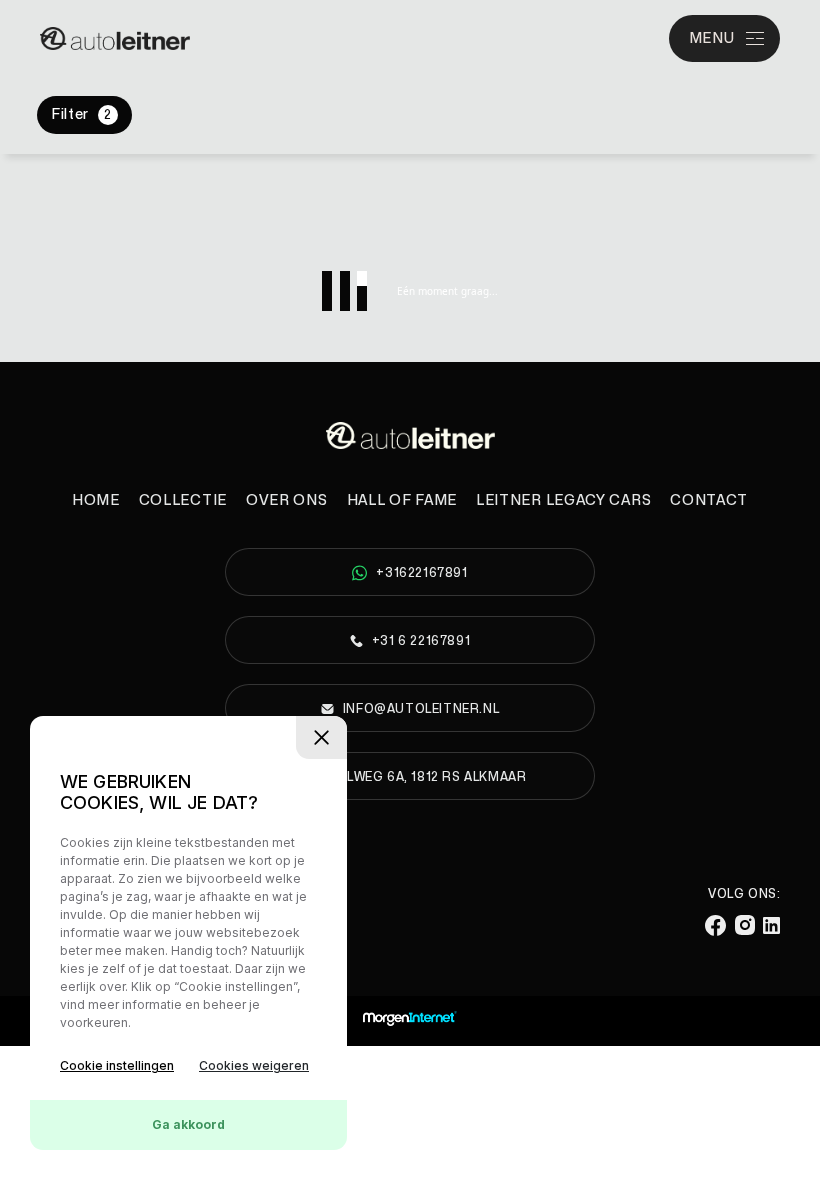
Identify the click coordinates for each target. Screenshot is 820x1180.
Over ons (287, 500)
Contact (709, 500)
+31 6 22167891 (421, 641)
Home (96, 500)
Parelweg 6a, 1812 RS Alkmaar (420, 777)
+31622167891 (421, 573)
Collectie (183, 500)
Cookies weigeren (254, 1065)
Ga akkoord (188, 1124)
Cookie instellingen (117, 1065)
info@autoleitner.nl (421, 709)
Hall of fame (402, 500)
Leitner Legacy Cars (563, 500)
